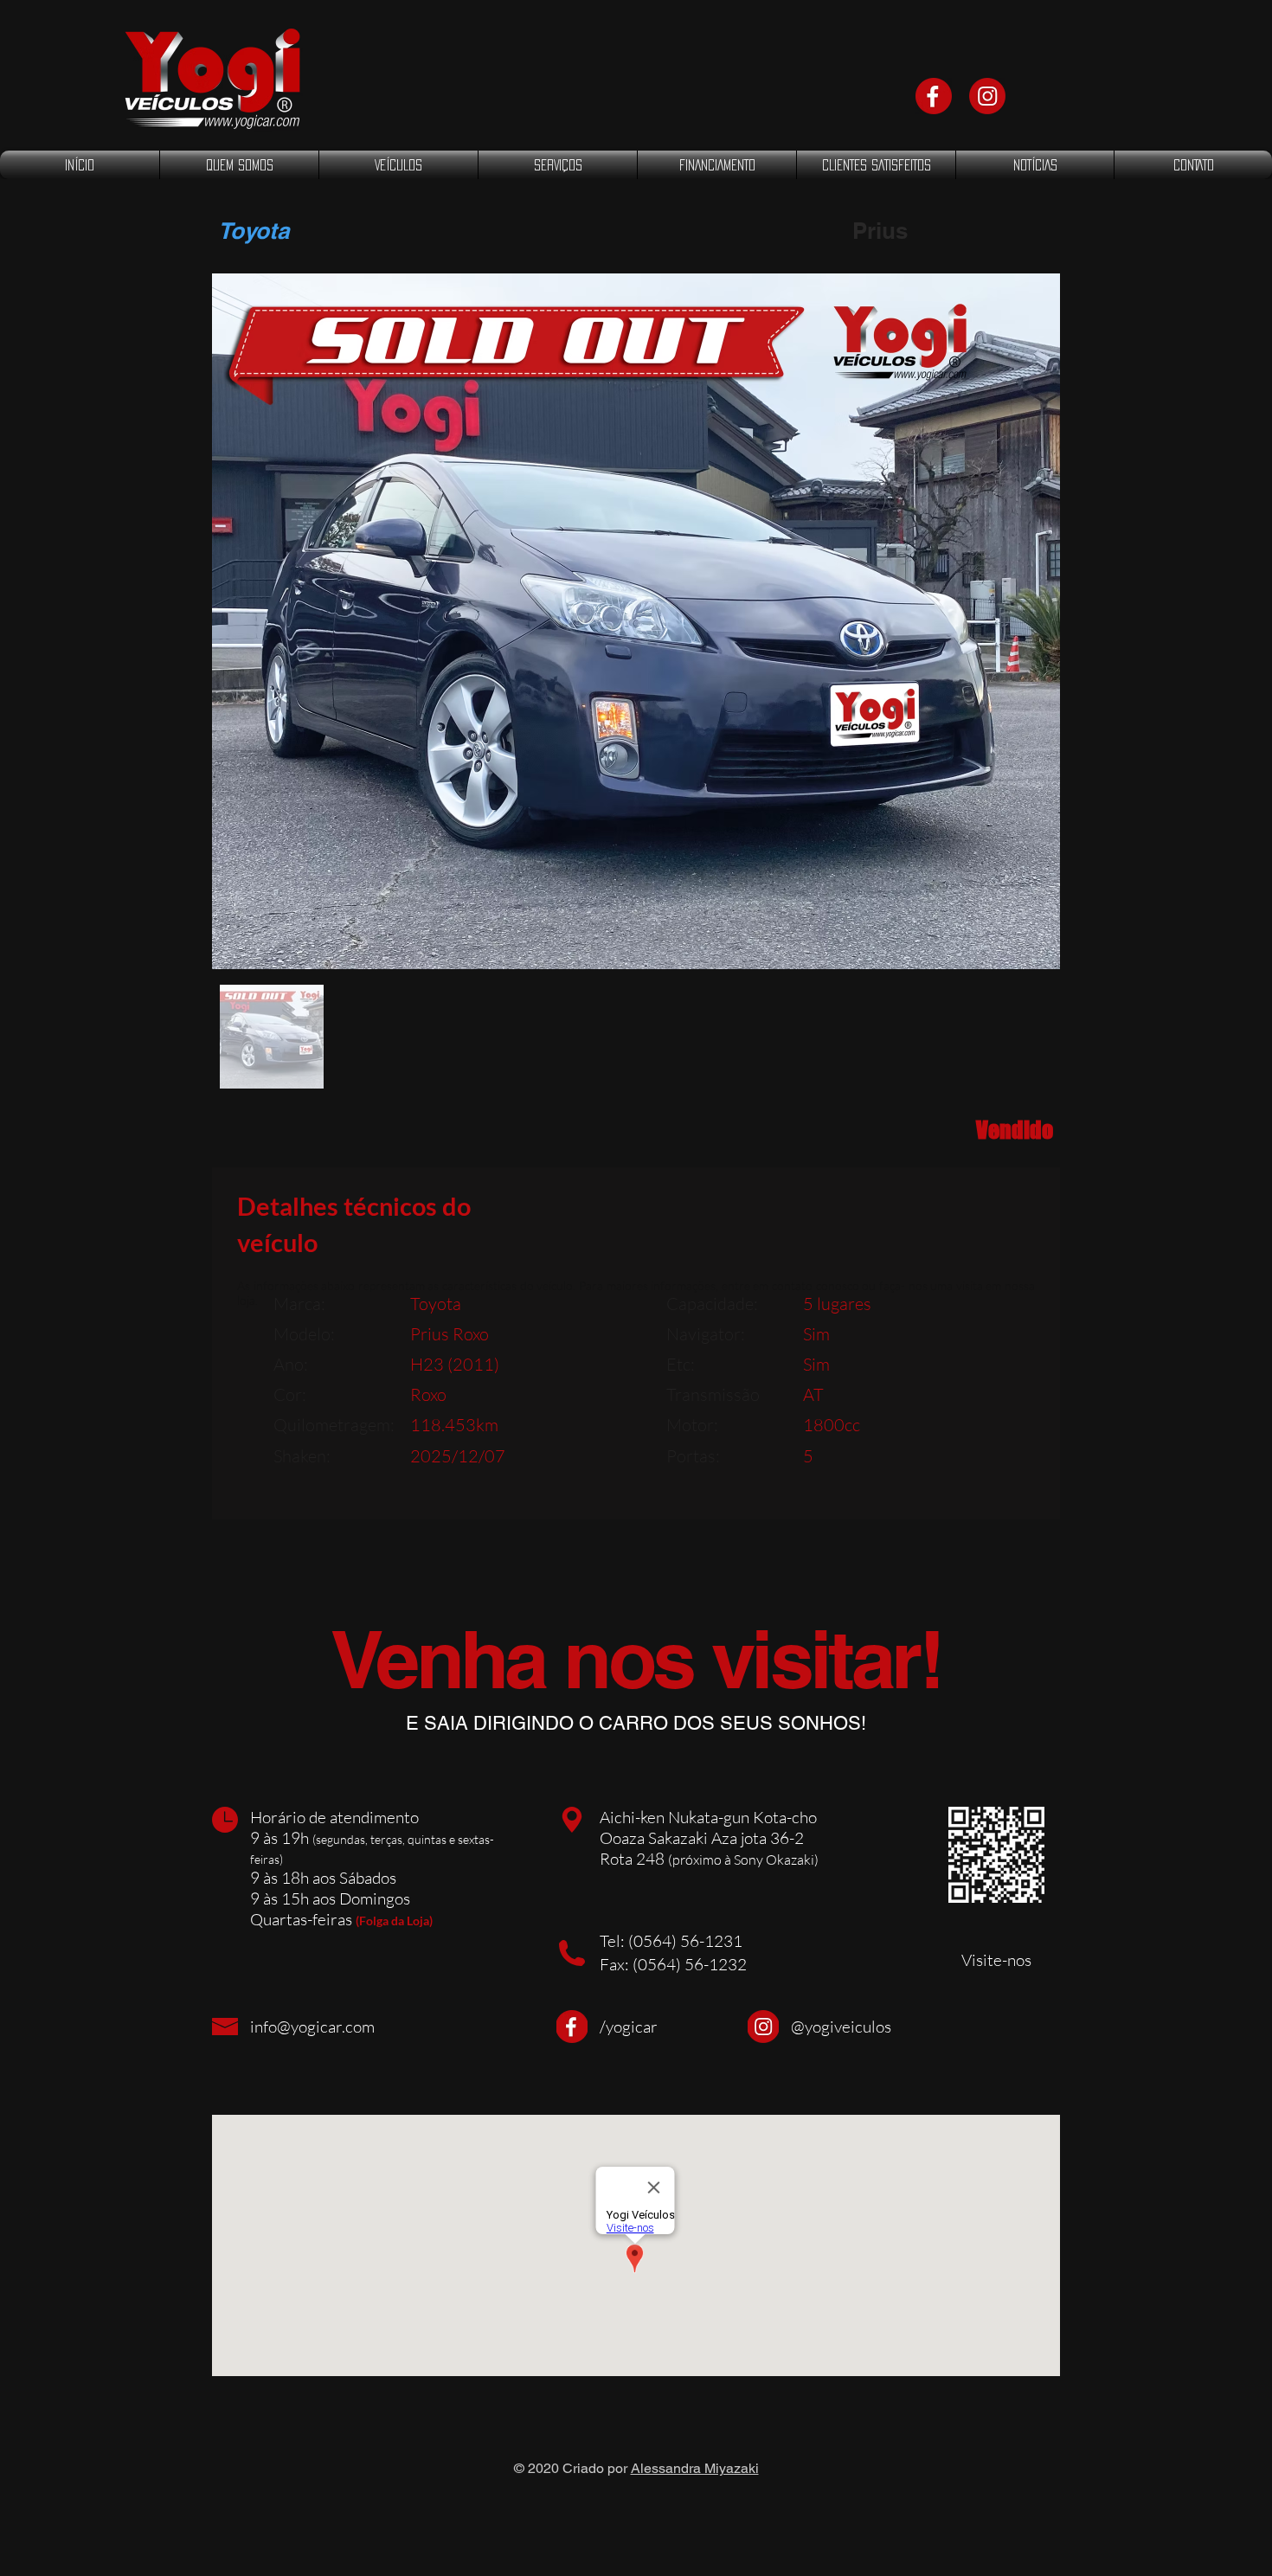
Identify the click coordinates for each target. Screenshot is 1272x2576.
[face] (934, 96)
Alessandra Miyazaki (695, 2468)
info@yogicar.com (312, 2027)
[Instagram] (987, 96)
